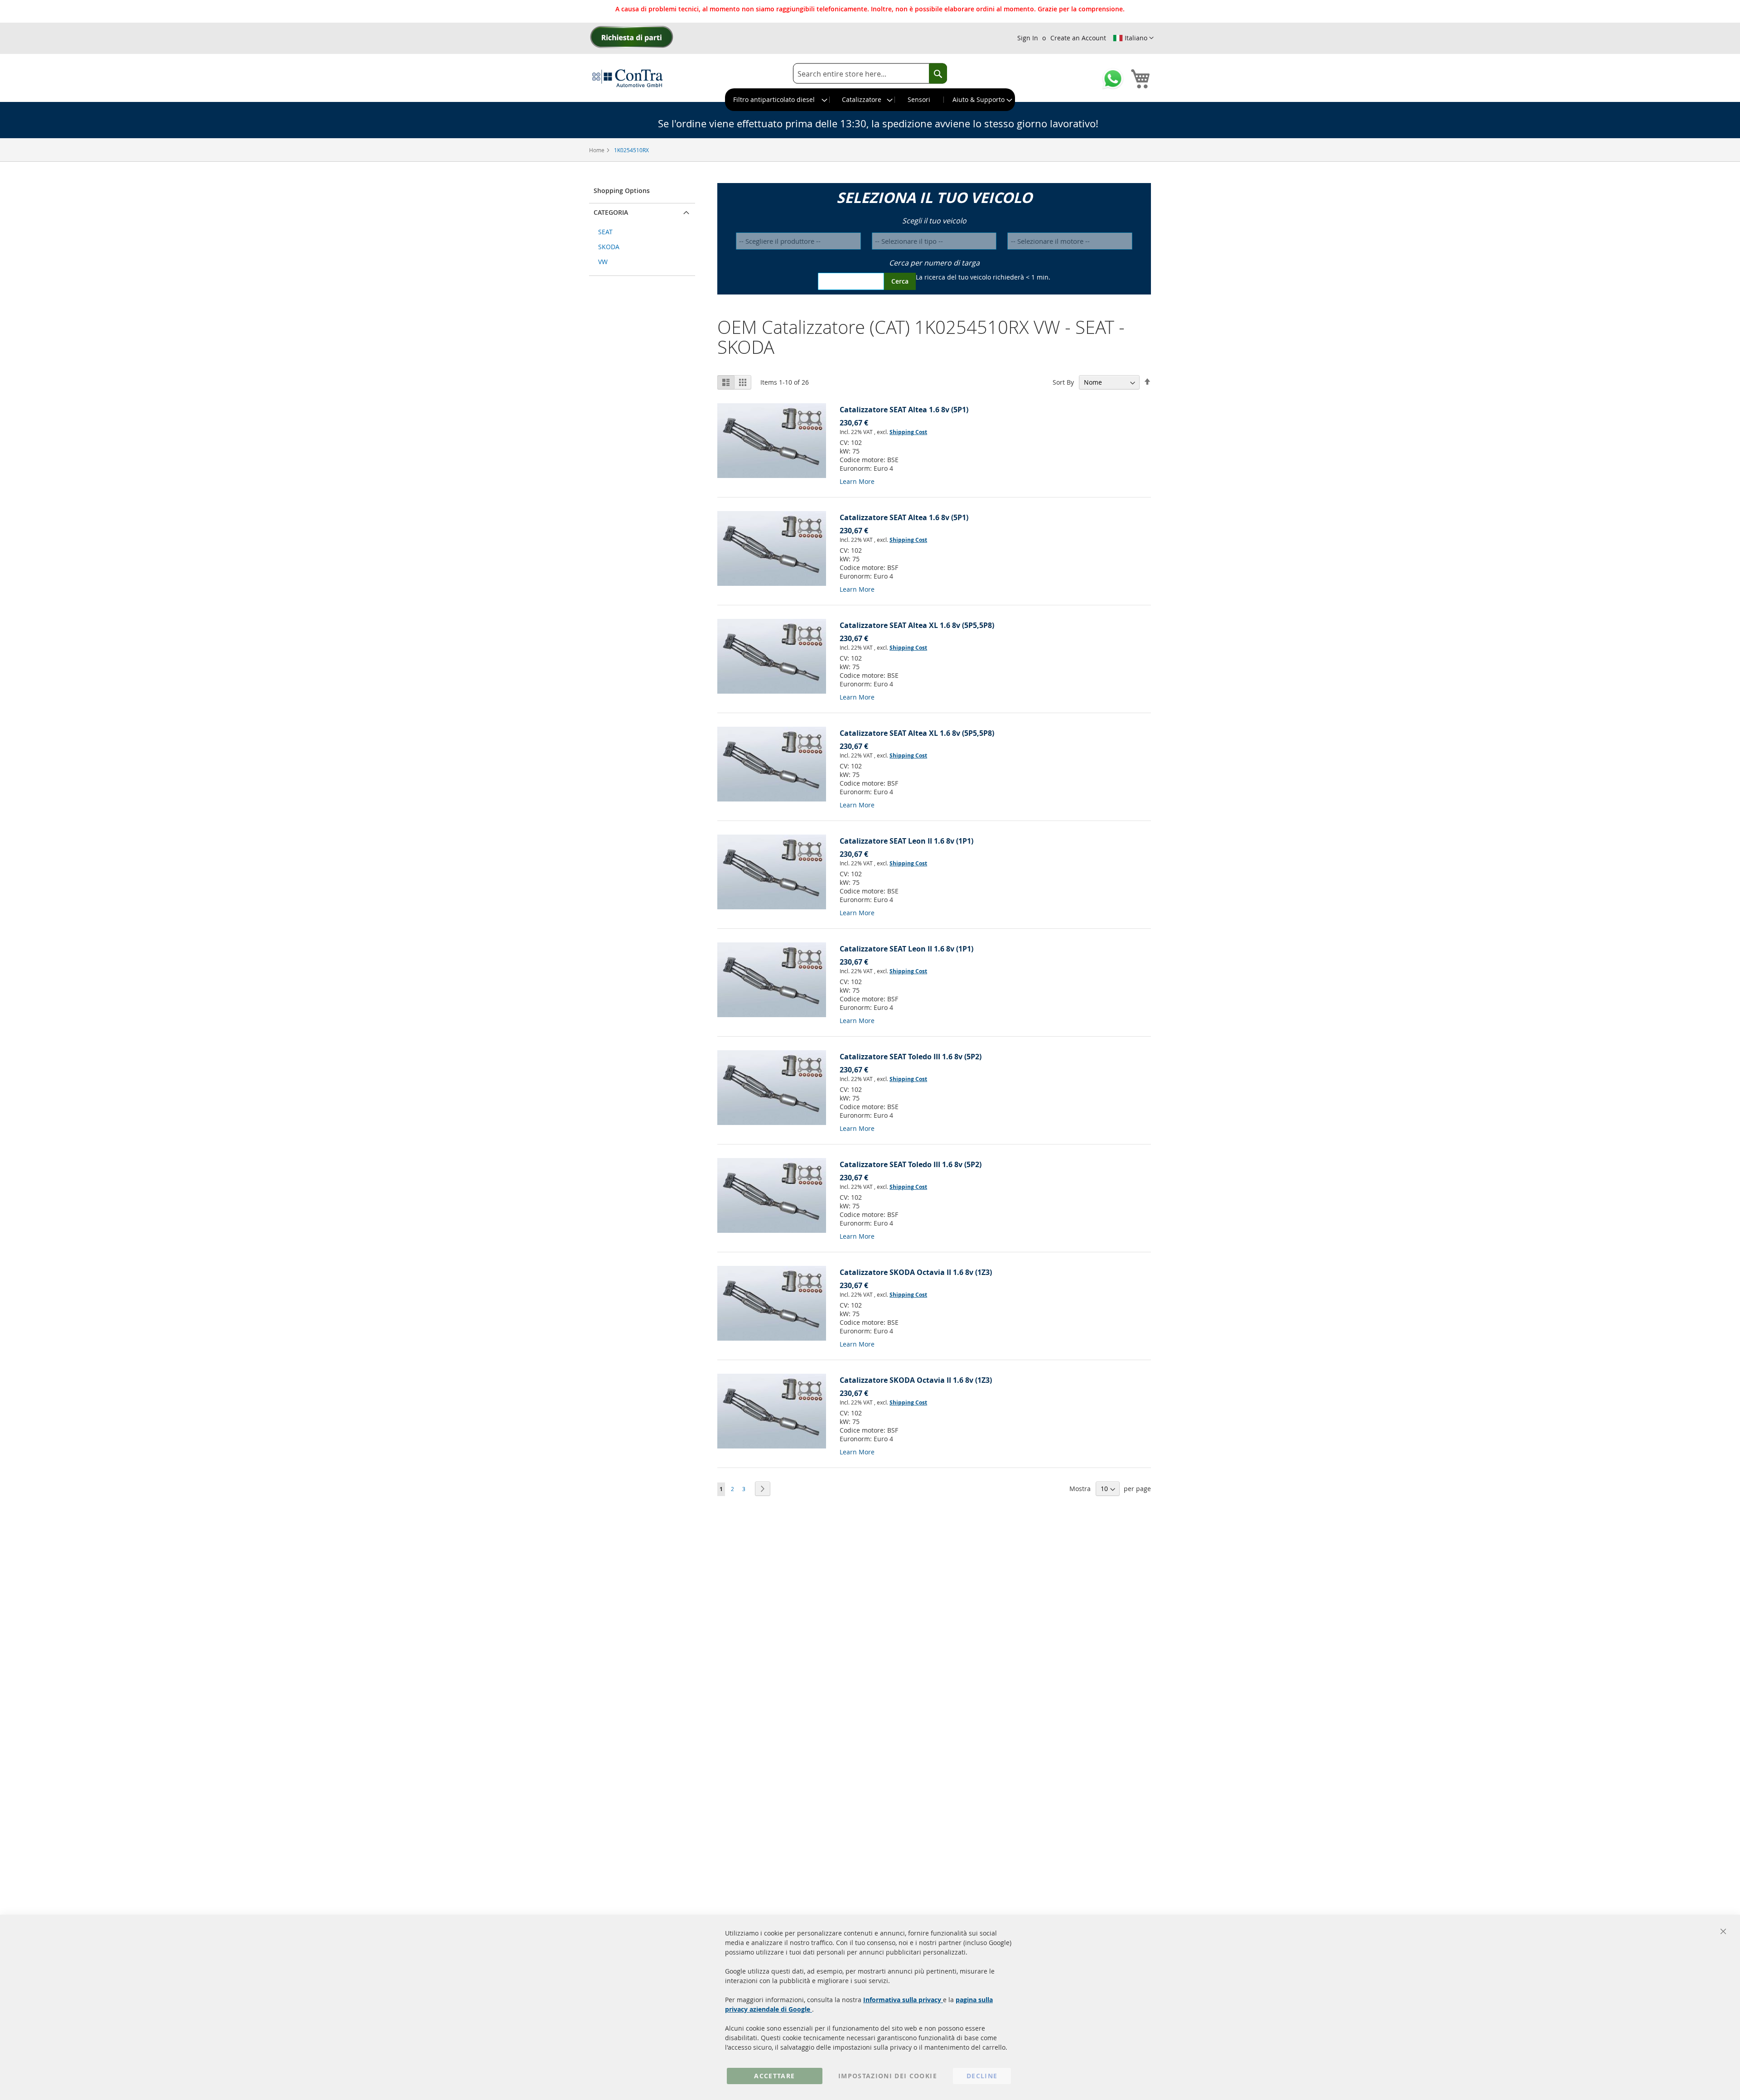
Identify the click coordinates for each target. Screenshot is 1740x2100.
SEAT (605, 232)
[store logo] (628, 78)
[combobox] (870, 74)
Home (597, 150)
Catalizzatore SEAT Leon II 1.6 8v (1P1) (906, 841)
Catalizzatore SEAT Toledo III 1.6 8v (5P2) (911, 1057)
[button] (1133, 38)
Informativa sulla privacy (903, 2000)
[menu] (870, 100)
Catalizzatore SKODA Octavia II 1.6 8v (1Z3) (916, 1272)
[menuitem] (778, 100)
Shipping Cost (908, 432)
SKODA (609, 247)
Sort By (1063, 382)
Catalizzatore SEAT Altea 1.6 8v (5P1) (904, 410)
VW (603, 262)
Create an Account (1078, 38)
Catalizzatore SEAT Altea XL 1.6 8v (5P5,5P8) (917, 625)
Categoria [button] (611, 212)
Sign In (1028, 38)
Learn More (857, 481)
